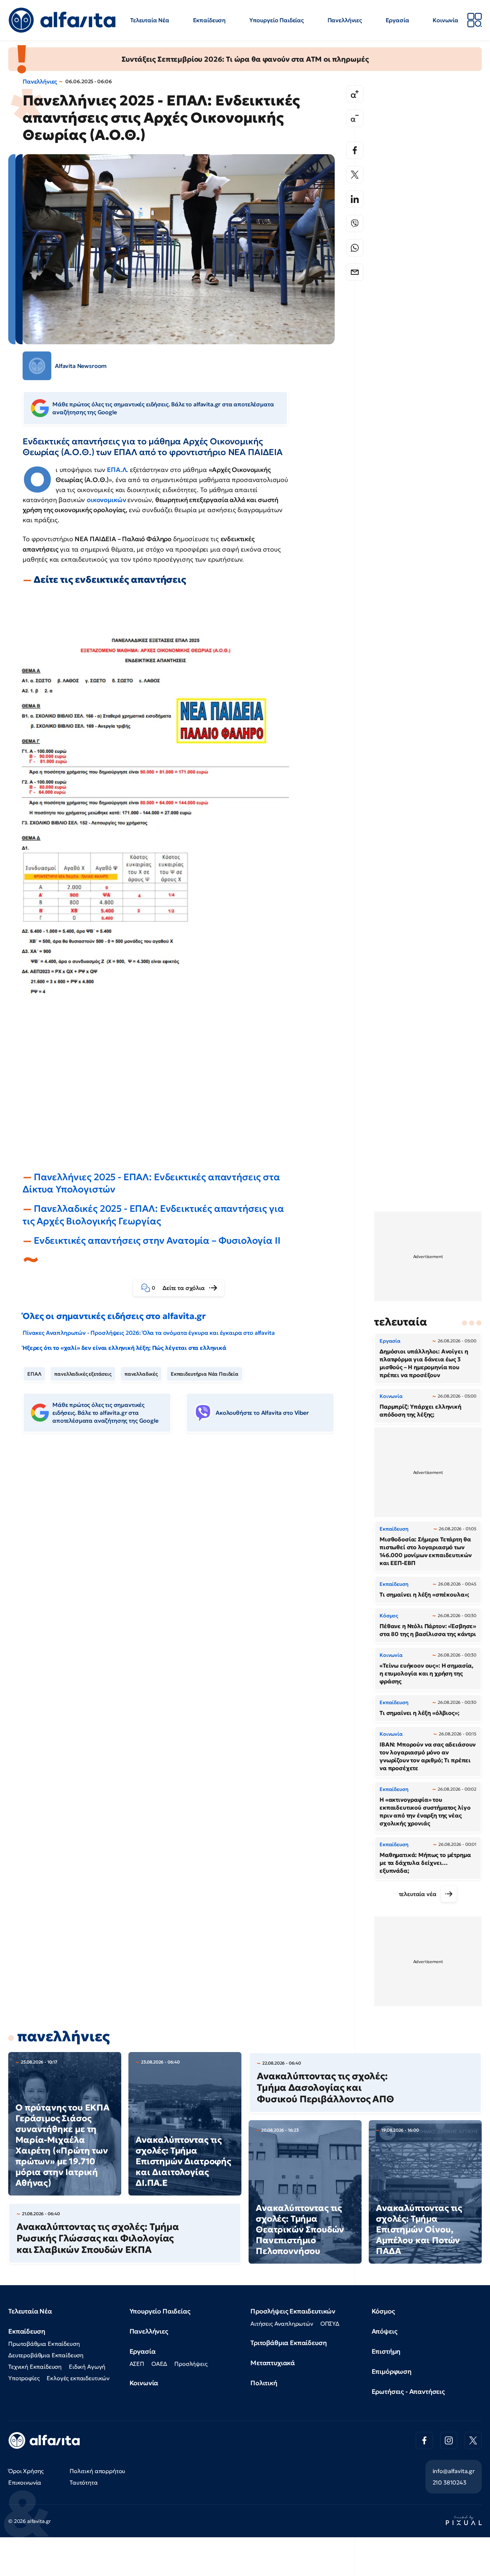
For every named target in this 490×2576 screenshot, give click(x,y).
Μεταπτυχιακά (273, 2363)
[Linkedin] (355, 199)
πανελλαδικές (141, 1374)
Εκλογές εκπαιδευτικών (78, 2378)
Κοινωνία (446, 20)
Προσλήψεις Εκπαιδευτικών (293, 2311)
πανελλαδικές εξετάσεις (83, 1374)
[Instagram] (449, 2440)
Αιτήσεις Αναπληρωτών (282, 2324)
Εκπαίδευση (209, 20)
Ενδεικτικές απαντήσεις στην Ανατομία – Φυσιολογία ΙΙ (157, 1240)
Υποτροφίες (24, 2378)
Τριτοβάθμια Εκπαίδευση (288, 2343)
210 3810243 (449, 2482)
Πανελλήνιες (345, 20)
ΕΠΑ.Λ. (117, 470)
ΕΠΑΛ (34, 1374)
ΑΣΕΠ (137, 2364)
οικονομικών (107, 500)
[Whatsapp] (355, 248)
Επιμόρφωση (392, 2371)
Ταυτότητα (84, 2482)
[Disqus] (184, 1548)
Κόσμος (383, 2311)
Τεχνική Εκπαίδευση (35, 2367)
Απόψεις (385, 2331)
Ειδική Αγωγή (87, 2367)
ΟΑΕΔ (159, 2364)
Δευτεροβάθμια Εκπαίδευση (46, 2355)
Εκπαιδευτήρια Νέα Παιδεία (205, 1374)
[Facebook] (355, 150)
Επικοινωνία (25, 2482)
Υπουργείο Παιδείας (277, 20)
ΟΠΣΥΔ (330, 2324)
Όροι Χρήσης (26, 2471)
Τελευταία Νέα (150, 20)
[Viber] (355, 223)
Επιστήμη (386, 2351)
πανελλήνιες (63, 2036)
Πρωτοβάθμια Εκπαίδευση (44, 2344)
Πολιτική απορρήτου (97, 2471)
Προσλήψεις (191, 2364)
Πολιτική (264, 2383)
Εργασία (397, 20)
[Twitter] (355, 175)
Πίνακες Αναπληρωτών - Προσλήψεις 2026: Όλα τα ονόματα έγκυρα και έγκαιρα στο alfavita (149, 1333)
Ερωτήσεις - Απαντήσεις (408, 2391)
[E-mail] (355, 272)
